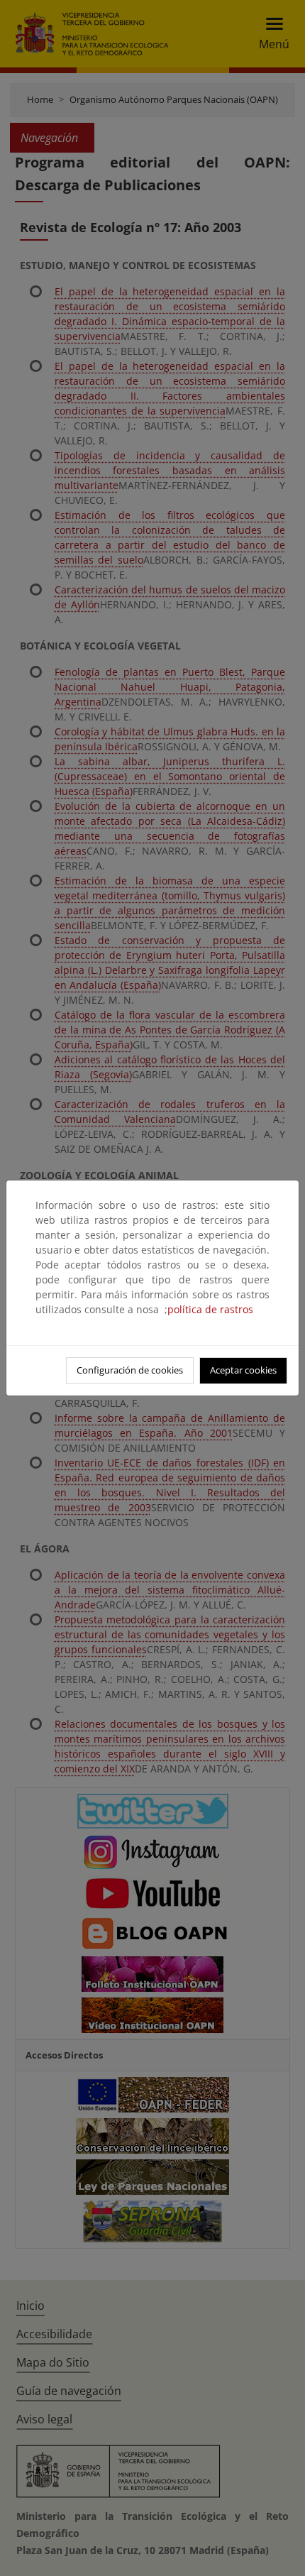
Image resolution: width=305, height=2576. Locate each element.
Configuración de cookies (130, 1370)
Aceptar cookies (243, 1370)
